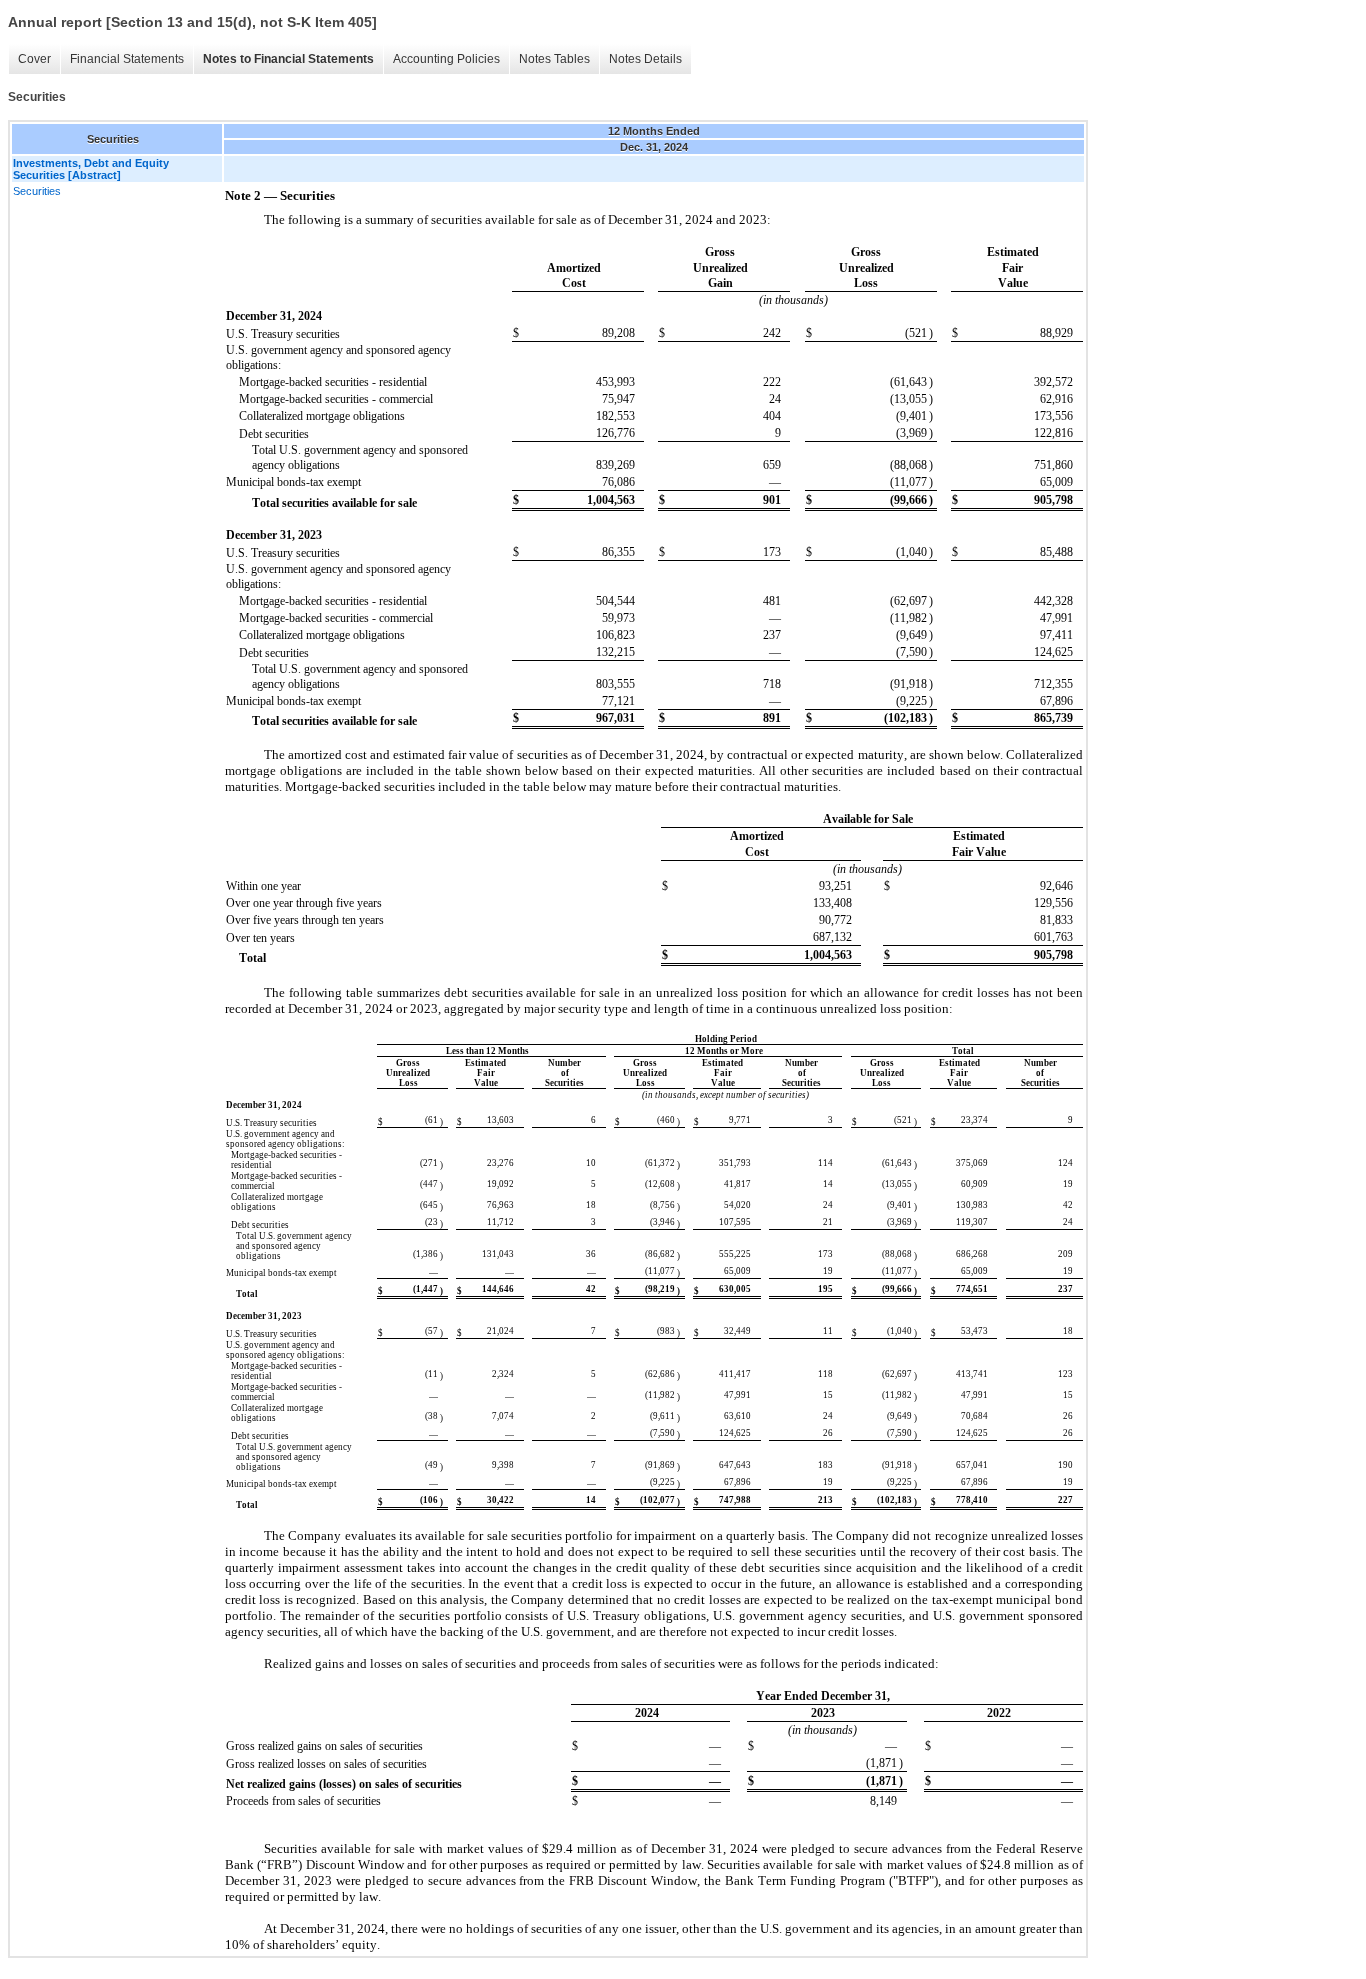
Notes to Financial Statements (288, 59)
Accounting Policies (446, 59)
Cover (34, 59)
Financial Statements (127, 59)
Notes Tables (554, 59)
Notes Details (645, 59)
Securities (37, 191)
